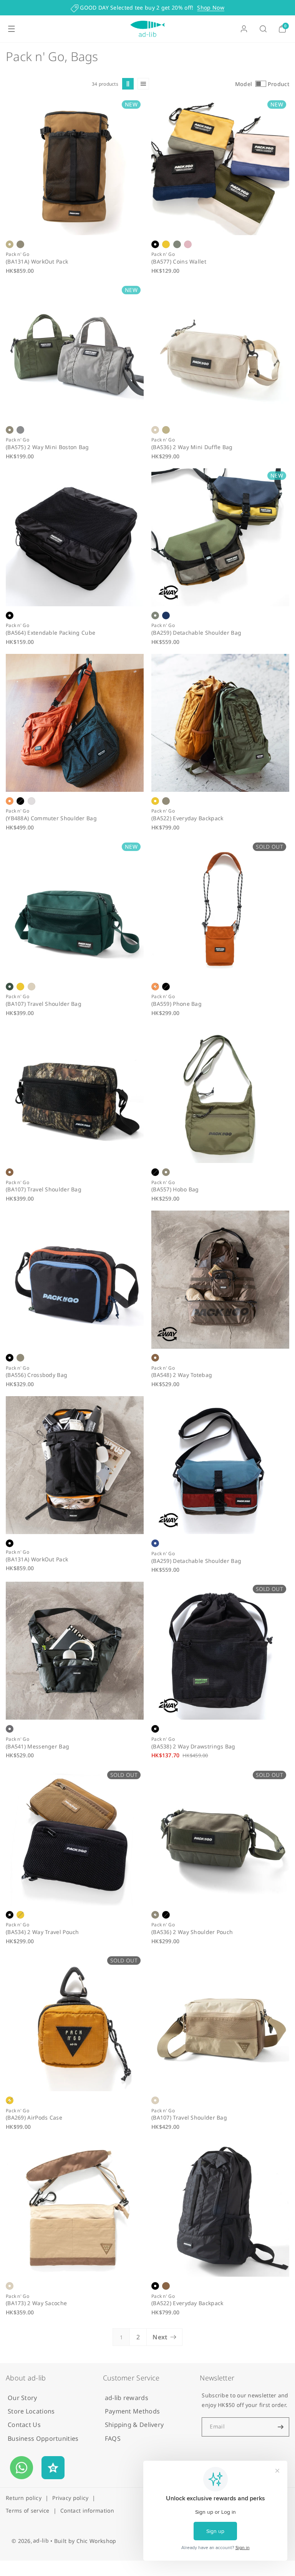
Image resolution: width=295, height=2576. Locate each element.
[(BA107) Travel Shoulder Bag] (75, 908)
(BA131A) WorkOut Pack (37, 262)
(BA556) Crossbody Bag (36, 1375)
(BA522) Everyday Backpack (187, 819)
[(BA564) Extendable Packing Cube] (75, 537)
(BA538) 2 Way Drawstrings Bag (193, 1747)
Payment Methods (133, 2411)
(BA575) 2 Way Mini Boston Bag (47, 447)
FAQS (113, 2438)
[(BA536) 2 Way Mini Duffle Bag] (220, 352)
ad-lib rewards (127, 2398)
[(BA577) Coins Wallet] (220, 166)
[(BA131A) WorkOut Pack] (75, 166)
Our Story (22, 2398)
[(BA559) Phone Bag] (220, 908)
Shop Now (210, 7)
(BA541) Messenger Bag (37, 1747)
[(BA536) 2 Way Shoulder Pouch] (220, 1837)
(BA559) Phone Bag (177, 1004)
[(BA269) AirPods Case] (75, 2022)
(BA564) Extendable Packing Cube (51, 633)
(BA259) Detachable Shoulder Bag (196, 633)
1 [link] (121, 2337)
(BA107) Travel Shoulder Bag (44, 1004)
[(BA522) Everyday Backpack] (220, 723)
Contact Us (24, 2425)
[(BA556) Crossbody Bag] (75, 1280)
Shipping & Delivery (134, 2425)
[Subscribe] (280, 2427)
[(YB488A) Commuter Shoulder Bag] (75, 723)
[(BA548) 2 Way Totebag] (220, 1280)
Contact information (87, 2510)
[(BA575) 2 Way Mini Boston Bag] (75, 352)
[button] (12, 29)
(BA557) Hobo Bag (175, 1190)
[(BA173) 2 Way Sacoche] (75, 2208)
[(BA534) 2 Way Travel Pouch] (75, 1837)
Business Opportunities (43, 2438)
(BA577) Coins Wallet (179, 262)
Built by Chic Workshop (85, 2541)
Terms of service (28, 2510)
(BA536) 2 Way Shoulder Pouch (192, 1932)
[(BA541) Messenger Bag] (75, 1651)
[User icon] (244, 29)
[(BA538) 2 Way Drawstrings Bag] (220, 1651)
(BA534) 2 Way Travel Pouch (42, 1932)
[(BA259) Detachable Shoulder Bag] (220, 537)
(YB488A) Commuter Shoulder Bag (51, 819)
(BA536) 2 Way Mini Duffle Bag (192, 447)
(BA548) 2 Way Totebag (182, 1375)
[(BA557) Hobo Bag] (220, 1094)
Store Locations (31, 2411)
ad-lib (41, 2540)
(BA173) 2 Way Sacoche (36, 2303)
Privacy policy (70, 2498)
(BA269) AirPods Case (34, 2118)
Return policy (24, 2498)
